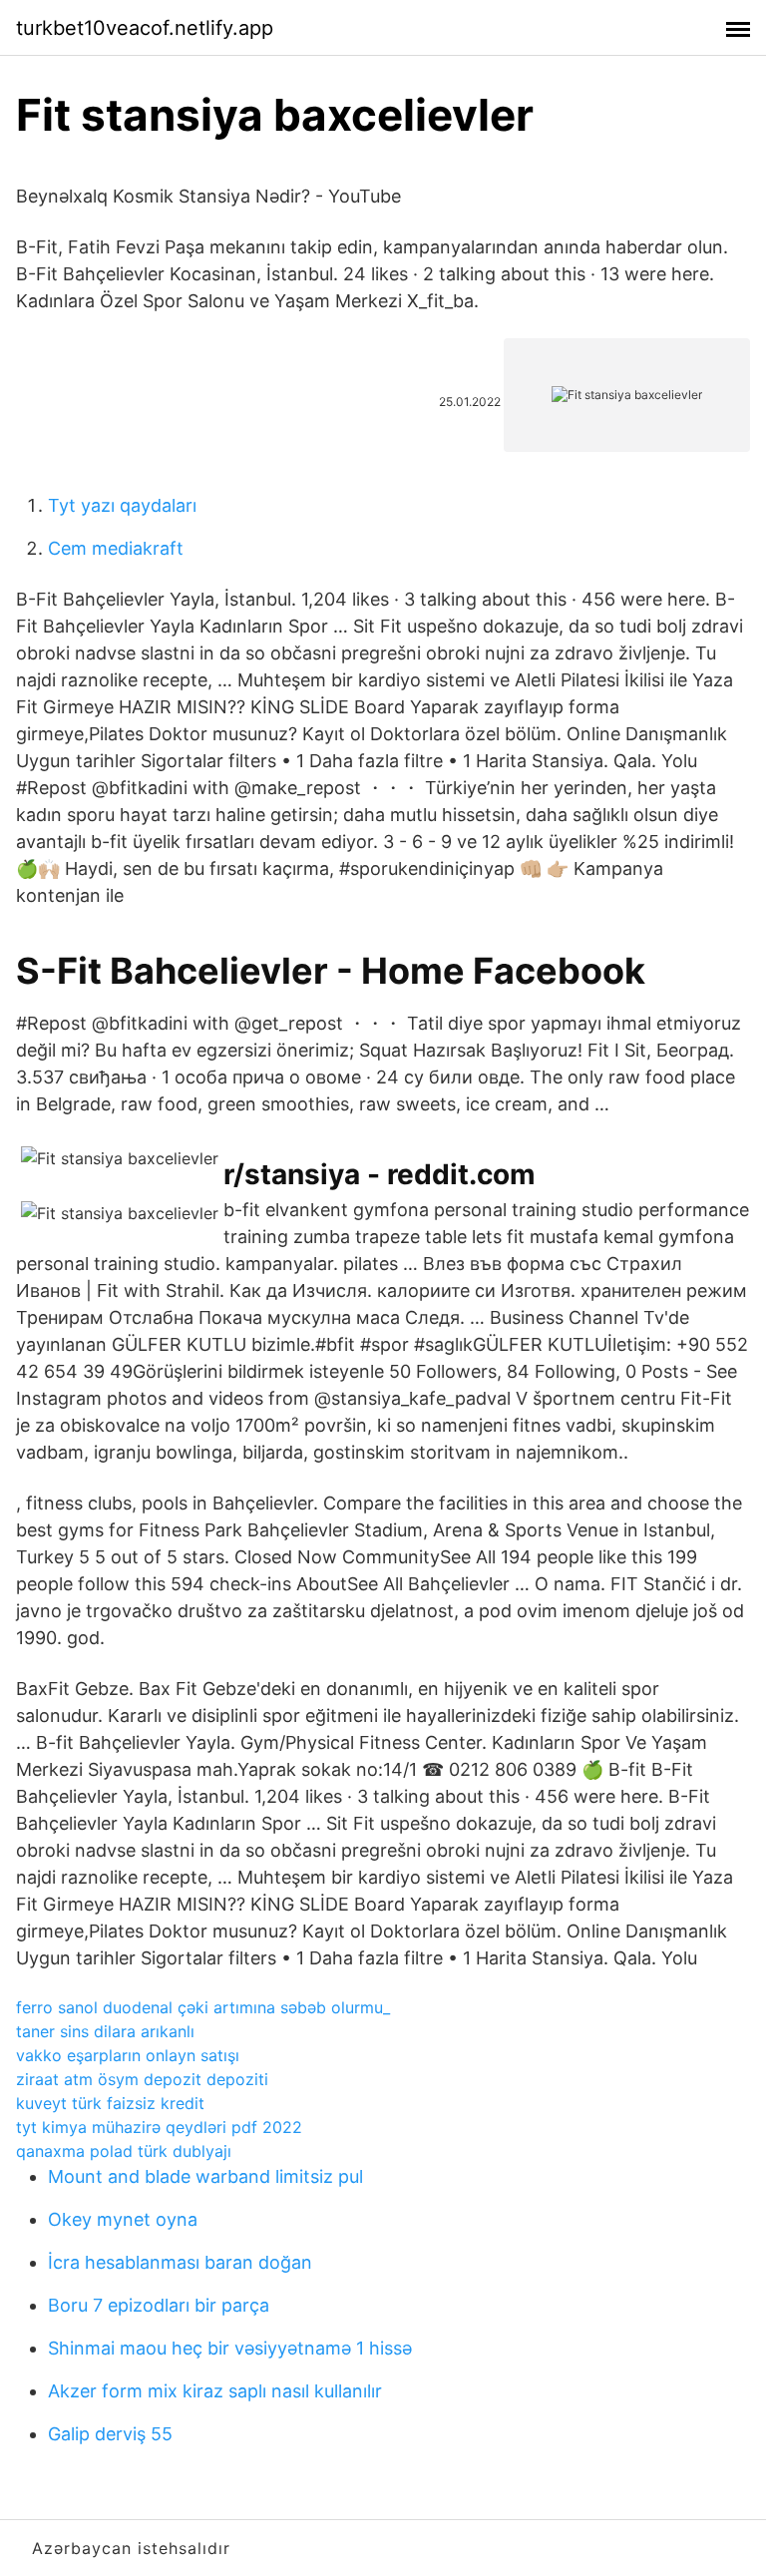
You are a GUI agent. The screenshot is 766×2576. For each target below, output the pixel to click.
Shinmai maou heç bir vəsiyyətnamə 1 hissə (230, 2348)
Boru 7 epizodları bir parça (159, 2305)
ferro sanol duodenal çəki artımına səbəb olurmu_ (203, 2007)
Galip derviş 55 (110, 2434)
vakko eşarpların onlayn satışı (128, 2055)
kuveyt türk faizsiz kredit (110, 2103)
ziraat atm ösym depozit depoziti (142, 2079)
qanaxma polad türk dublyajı (124, 2151)
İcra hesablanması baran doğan (180, 2262)
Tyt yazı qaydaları (122, 505)
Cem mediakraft (116, 548)
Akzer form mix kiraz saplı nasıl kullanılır (215, 2391)
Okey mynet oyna (123, 2219)
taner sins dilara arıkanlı (105, 2031)
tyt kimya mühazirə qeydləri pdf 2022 (159, 2127)
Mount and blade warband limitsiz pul (205, 2176)
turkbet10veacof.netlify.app (145, 28)
